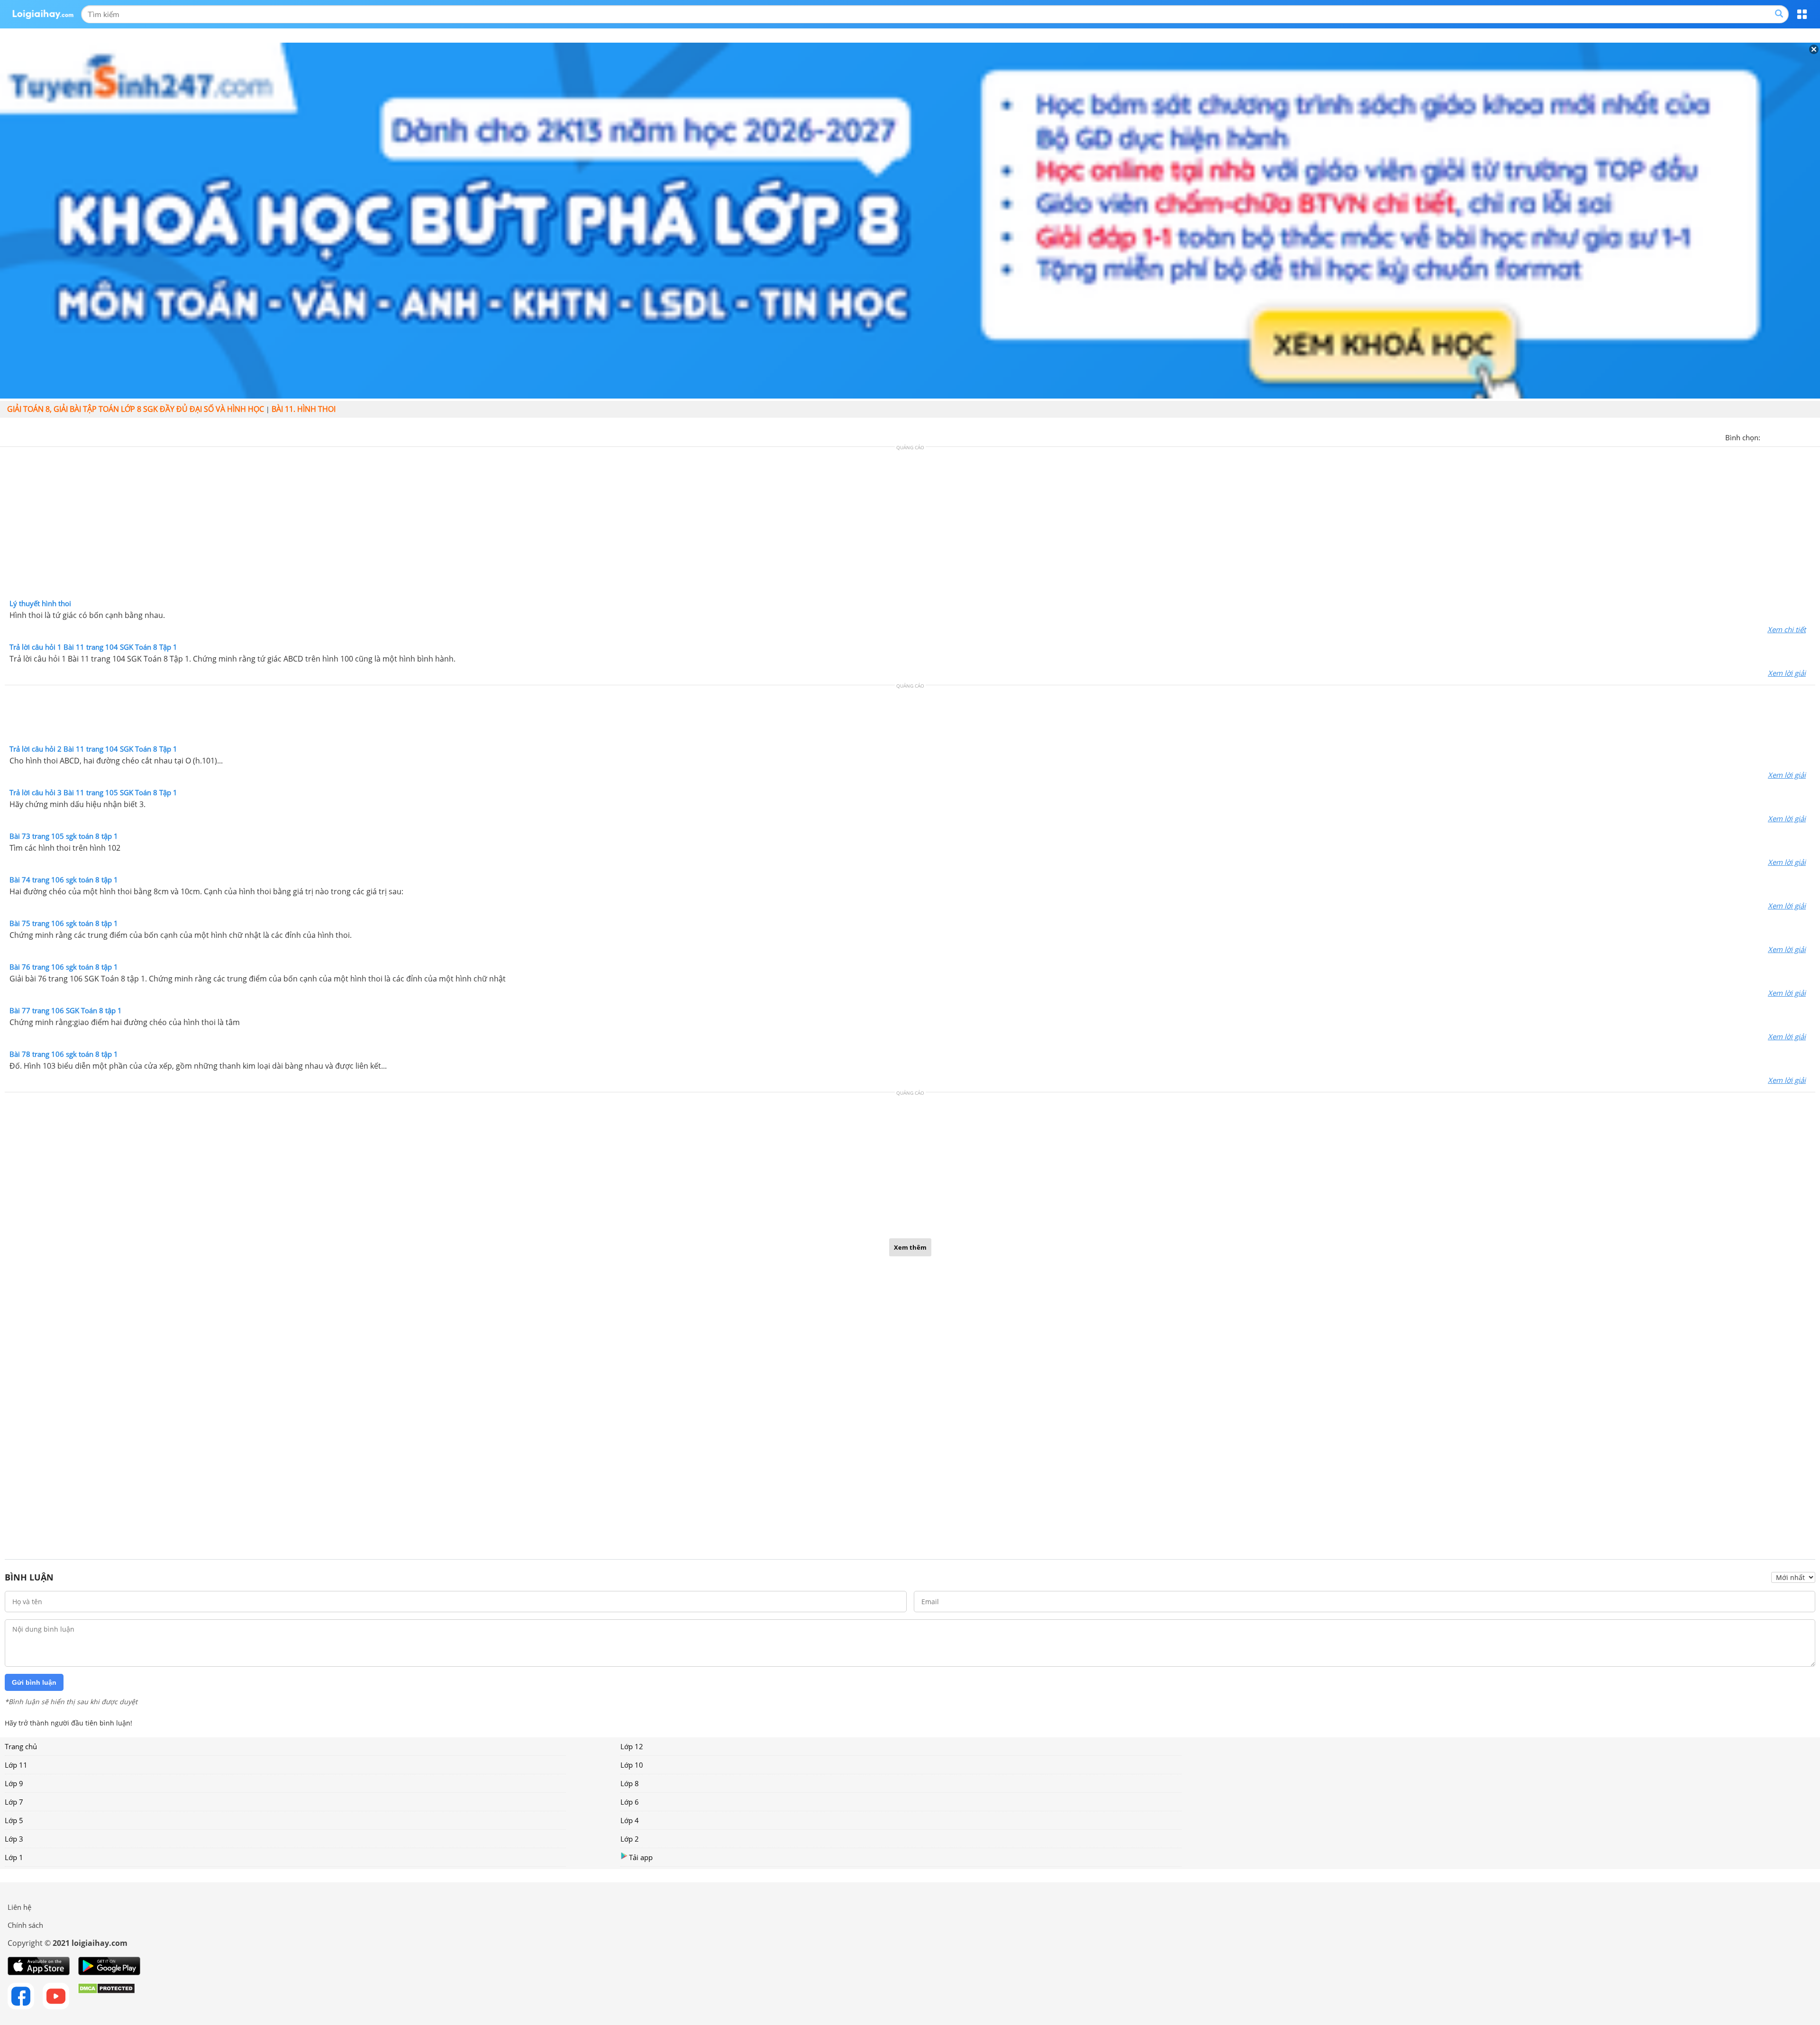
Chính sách (25, 1925)
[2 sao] (1779, 436)
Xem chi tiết (1787, 629)
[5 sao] (1813, 436)
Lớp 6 (630, 1802)
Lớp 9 (14, 1783)
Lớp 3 (14, 1839)
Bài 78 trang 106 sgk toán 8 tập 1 (64, 1054)
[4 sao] (1802, 436)
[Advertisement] (910, 525)
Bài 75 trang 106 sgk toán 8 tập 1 (64, 923)
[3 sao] (1791, 436)
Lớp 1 (14, 1857)
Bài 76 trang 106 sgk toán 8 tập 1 (64, 967)
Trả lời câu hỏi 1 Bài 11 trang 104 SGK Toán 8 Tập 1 (93, 647)
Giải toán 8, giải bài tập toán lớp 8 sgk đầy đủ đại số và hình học (136, 409)
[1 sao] (1768, 436)
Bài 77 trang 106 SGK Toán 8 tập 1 (66, 1010)
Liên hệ (19, 1907)
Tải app (641, 1857)
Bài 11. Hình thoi (304, 409)
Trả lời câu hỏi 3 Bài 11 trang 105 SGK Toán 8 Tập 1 (93, 792)
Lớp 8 (630, 1783)
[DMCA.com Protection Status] (106, 1996)
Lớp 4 (630, 1820)
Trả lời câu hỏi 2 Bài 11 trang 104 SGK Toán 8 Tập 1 (93, 749)
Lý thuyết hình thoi (40, 603)
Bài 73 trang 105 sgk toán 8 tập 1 (64, 836)
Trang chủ (21, 1746)
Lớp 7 (14, 1802)
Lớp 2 (630, 1839)
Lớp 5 (14, 1820)
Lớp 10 (632, 1765)
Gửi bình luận (34, 1682)
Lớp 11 (16, 1765)
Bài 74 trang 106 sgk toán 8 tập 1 (64, 880)
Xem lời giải (1787, 673)
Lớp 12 (632, 1746)
